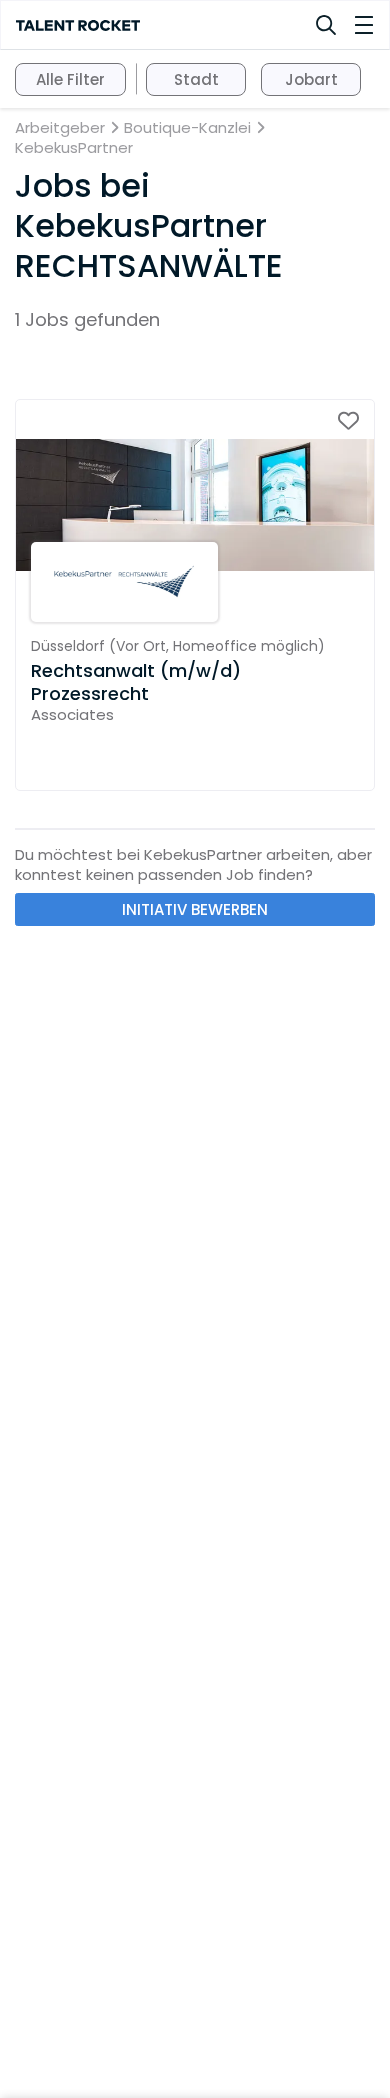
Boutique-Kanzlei (187, 128)
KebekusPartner (74, 148)
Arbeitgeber (60, 128)
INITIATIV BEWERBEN (195, 909)
